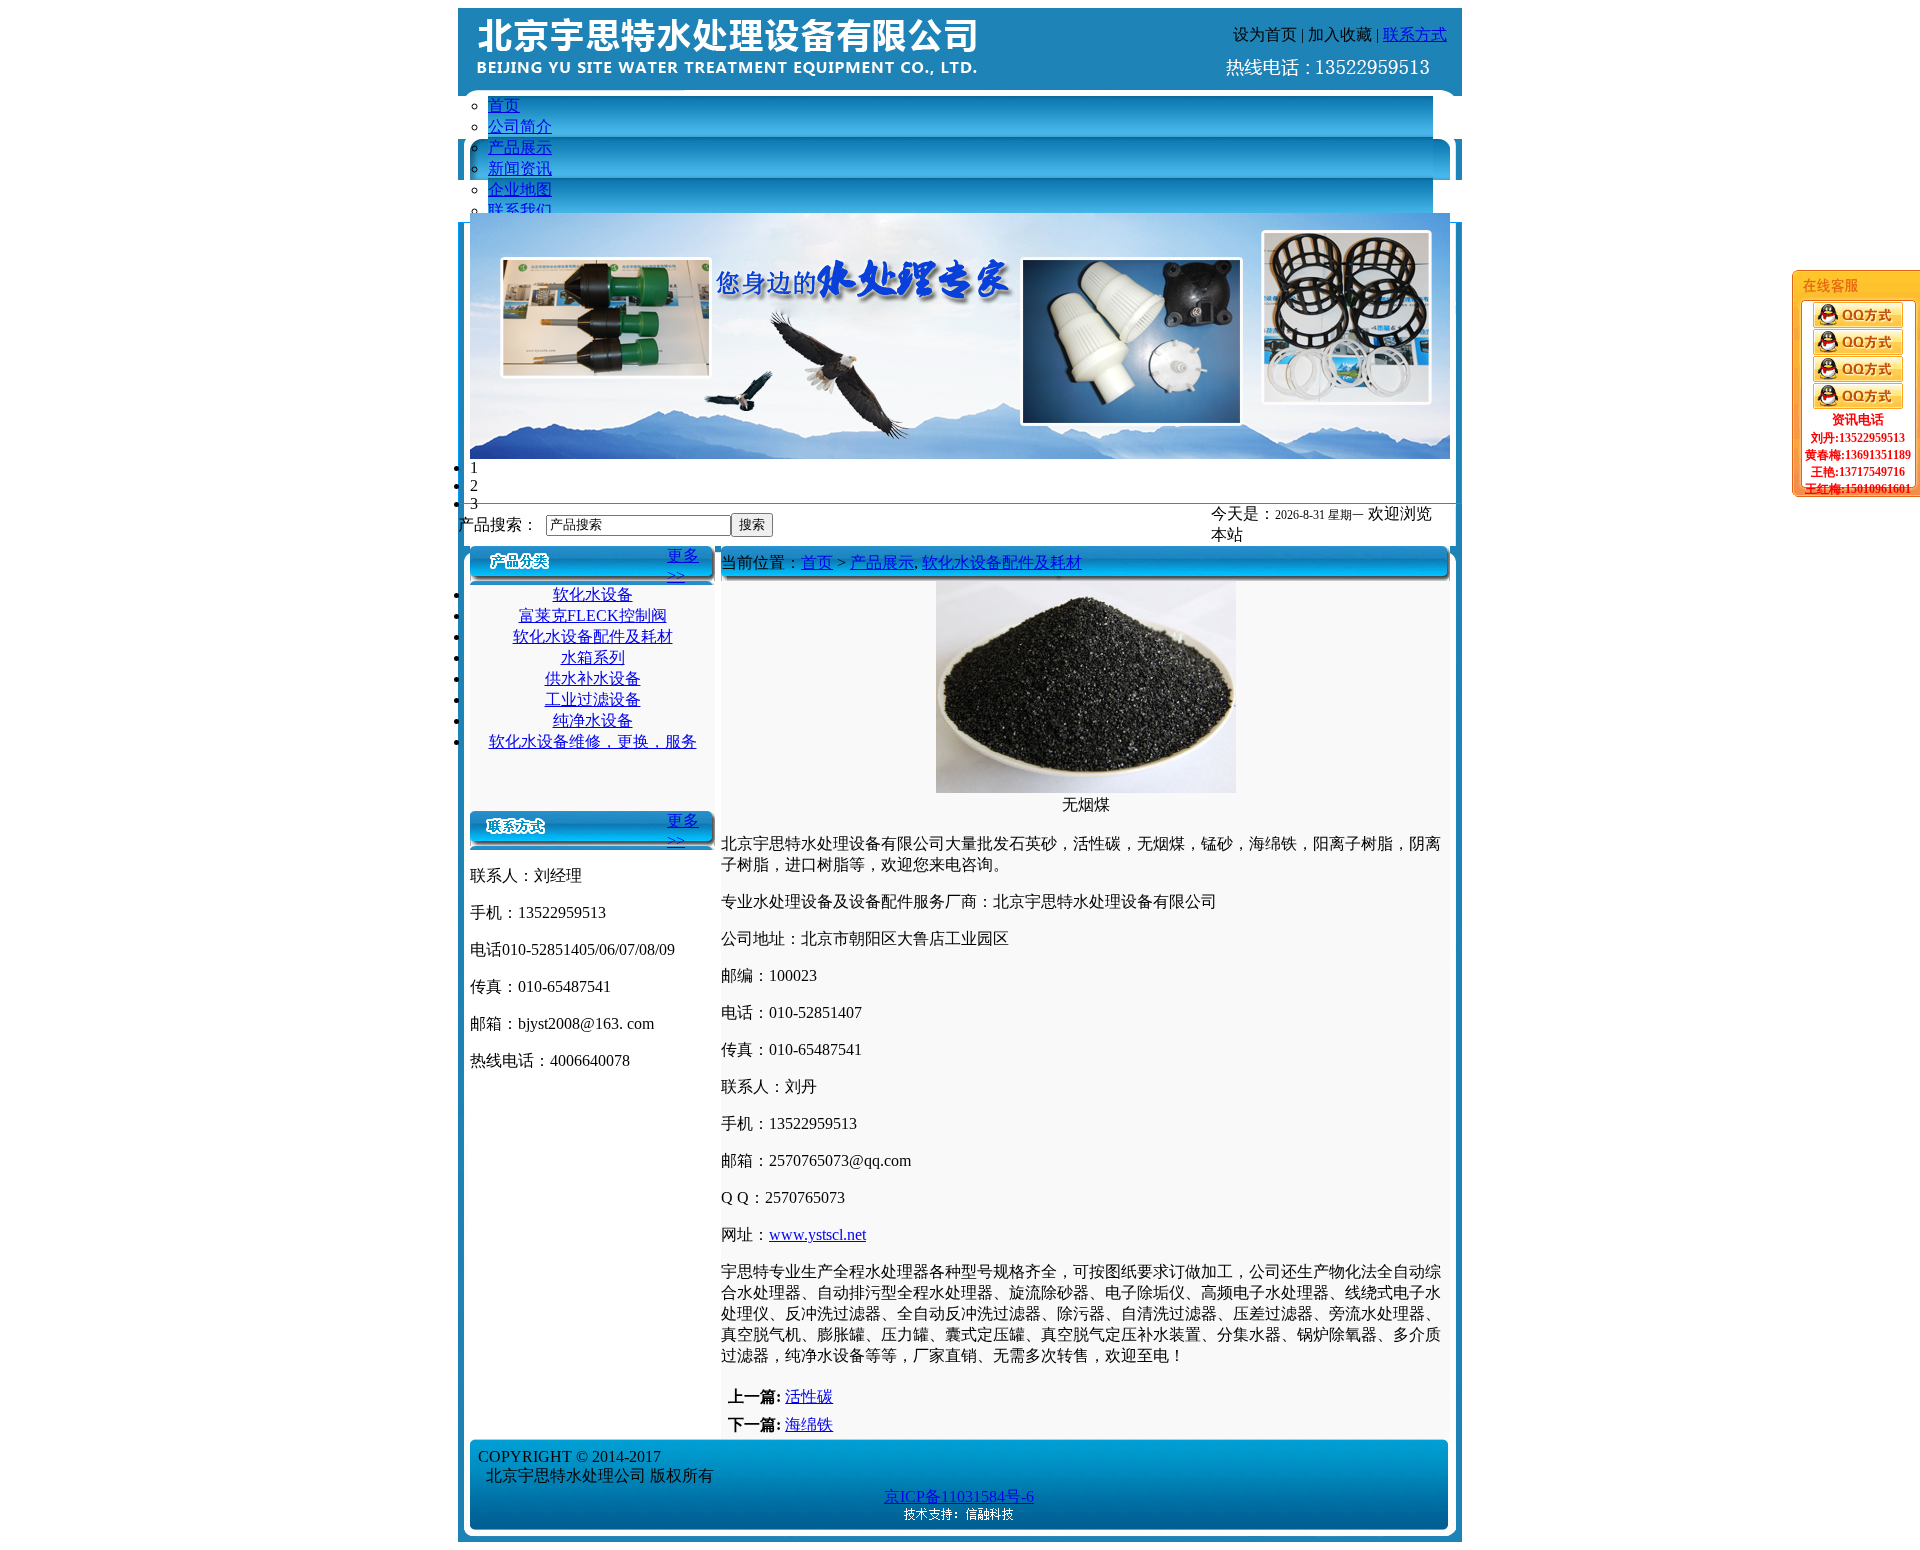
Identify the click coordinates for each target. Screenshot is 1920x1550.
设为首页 (1265, 34)
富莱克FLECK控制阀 (593, 615)
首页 (504, 105)
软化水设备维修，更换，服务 (593, 741)
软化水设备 (593, 594)
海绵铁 (809, 1424)
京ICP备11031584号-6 (959, 1496)
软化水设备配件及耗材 (593, 636)
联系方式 (1415, 34)
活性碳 (809, 1396)
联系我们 (520, 210)
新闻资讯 (520, 168)
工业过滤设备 (593, 699)
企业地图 (520, 189)
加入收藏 (1340, 34)
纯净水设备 (593, 720)
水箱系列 (593, 657)
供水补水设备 (593, 678)
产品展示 (520, 147)
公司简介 (520, 126)
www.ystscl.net (817, 1234)
